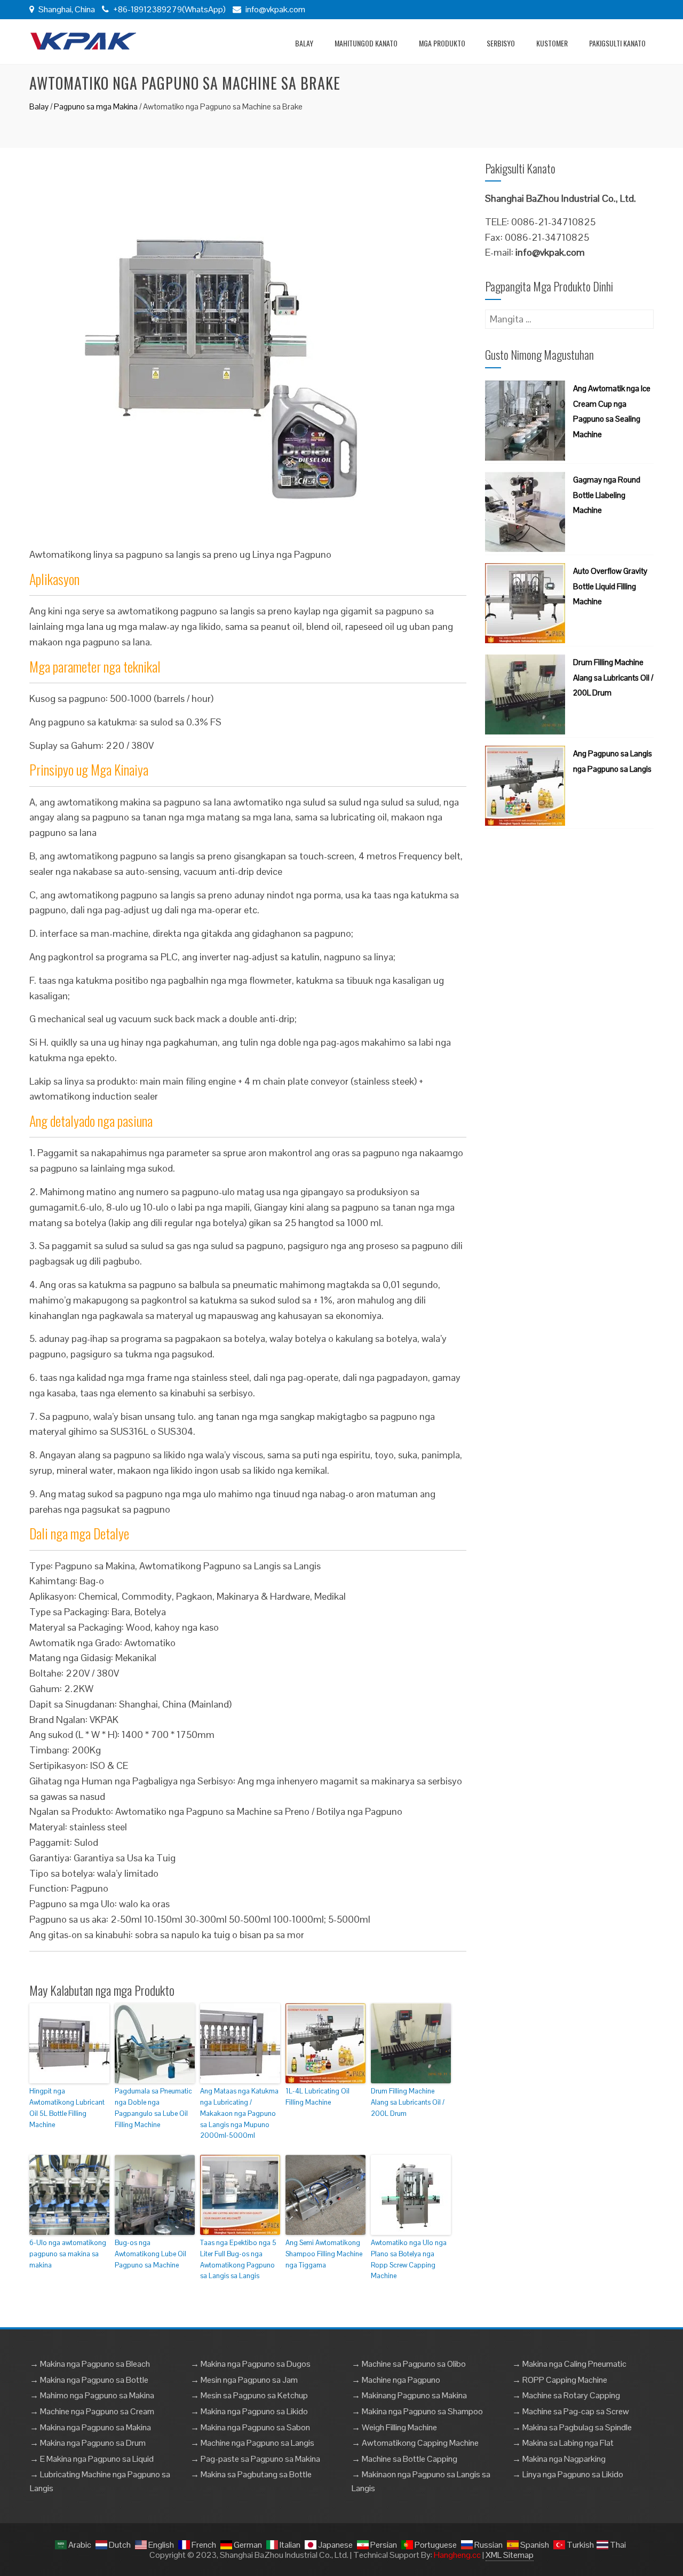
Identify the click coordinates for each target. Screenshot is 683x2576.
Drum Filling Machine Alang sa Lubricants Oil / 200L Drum (408, 2102)
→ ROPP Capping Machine (560, 2380)
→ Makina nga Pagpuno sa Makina (90, 2427)
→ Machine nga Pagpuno (396, 2380)
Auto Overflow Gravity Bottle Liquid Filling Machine (610, 586)
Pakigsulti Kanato (617, 43)
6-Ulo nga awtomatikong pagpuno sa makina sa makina (68, 2254)
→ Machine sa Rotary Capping (566, 2395)
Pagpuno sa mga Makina (96, 106)
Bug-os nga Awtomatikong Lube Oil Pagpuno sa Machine (150, 2254)
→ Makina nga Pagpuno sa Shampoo (417, 2411)
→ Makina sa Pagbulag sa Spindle (572, 2427)
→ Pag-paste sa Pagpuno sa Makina (255, 2459)
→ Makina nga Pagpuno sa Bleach (90, 2364)
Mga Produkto (442, 43)
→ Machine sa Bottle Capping (404, 2459)
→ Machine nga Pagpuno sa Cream (92, 2411)
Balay (304, 43)
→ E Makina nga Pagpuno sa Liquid (92, 2459)
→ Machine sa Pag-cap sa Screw (571, 2411)
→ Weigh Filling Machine (394, 2427)
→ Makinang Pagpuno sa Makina (409, 2395)
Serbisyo (501, 43)
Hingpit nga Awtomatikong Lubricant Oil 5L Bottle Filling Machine (67, 2108)
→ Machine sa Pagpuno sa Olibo (409, 2364)
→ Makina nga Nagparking (559, 2459)
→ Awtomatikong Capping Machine (415, 2443)
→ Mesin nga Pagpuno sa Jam (244, 2380)
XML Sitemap (510, 2555)
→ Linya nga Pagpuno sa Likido (568, 2474)
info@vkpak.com (275, 9)
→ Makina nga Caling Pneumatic (569, 2364)
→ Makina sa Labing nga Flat (563, 2443)
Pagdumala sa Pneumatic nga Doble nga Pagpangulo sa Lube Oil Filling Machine (153, 2108)
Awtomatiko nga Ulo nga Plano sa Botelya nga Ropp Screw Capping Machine (409, 2259)
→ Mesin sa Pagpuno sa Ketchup (249, 2395)
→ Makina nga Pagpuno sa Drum (88, 2443)
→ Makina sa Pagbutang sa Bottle (251, 2474)
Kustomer (552, 43)
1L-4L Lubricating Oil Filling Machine (317, 2097)
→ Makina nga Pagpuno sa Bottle (89, 2380)
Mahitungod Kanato (366, 43)
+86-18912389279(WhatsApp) (169, 9)
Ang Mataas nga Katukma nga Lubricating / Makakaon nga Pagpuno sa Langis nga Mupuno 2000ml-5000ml (239, 2113)
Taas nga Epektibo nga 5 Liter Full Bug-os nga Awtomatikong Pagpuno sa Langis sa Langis (238, 2259)
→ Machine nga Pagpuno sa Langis (252, 2443)
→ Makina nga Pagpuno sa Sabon (250, 2427)
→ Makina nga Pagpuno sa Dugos (251, 2364)
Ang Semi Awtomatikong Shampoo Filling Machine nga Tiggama (324, 2254)
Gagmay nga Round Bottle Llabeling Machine (607, 495)
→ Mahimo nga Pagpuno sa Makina (92, 2395)
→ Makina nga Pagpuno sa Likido (249, 2411)
